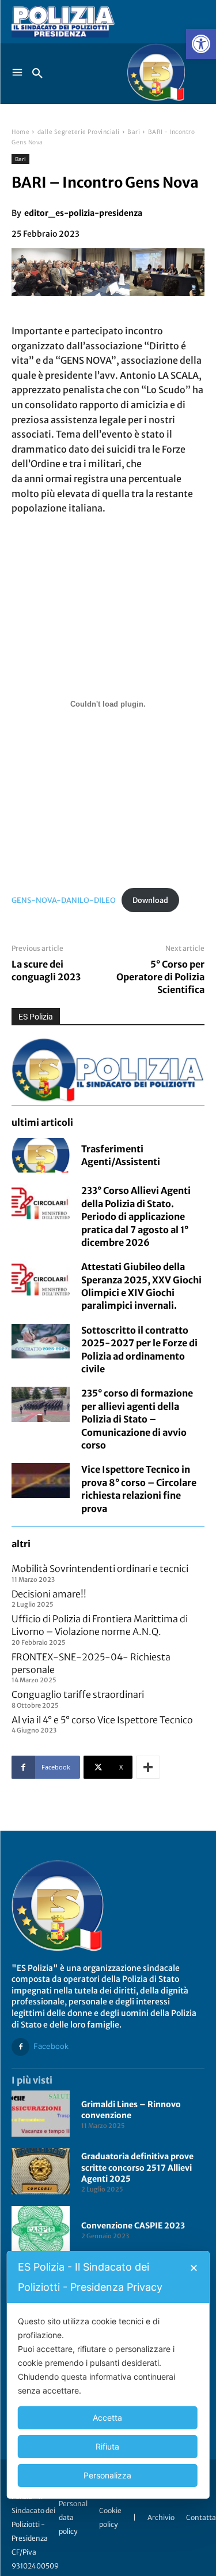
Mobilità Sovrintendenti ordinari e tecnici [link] (100, 1569)
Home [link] (20, 132)
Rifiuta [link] (107, 2446)
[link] (201, 44)
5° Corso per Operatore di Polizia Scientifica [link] (160, 977)
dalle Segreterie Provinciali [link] (79, 132)
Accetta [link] (107, 2418)
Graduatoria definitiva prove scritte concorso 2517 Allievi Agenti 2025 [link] (137, 2168)
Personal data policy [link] (73, 2517)
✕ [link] (194, 2268)
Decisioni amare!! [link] (49, 1594)
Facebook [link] (51, 2046)
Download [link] (150, 900)
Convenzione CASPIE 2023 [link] (133, 2226)
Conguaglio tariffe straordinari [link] (78, 1694)
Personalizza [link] (107, 2475)
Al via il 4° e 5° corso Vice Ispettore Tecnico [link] (102, 1720)
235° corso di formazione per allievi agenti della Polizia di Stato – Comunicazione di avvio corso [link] (137, 1419)
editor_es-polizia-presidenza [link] (83, 213)
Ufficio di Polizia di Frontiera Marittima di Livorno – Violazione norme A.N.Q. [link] (100, 1625)
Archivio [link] (161, 2517)
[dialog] (108, 2375)
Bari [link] (134, 132)
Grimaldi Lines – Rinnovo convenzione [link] (131, 2110)
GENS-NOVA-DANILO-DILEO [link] (64, 900)
